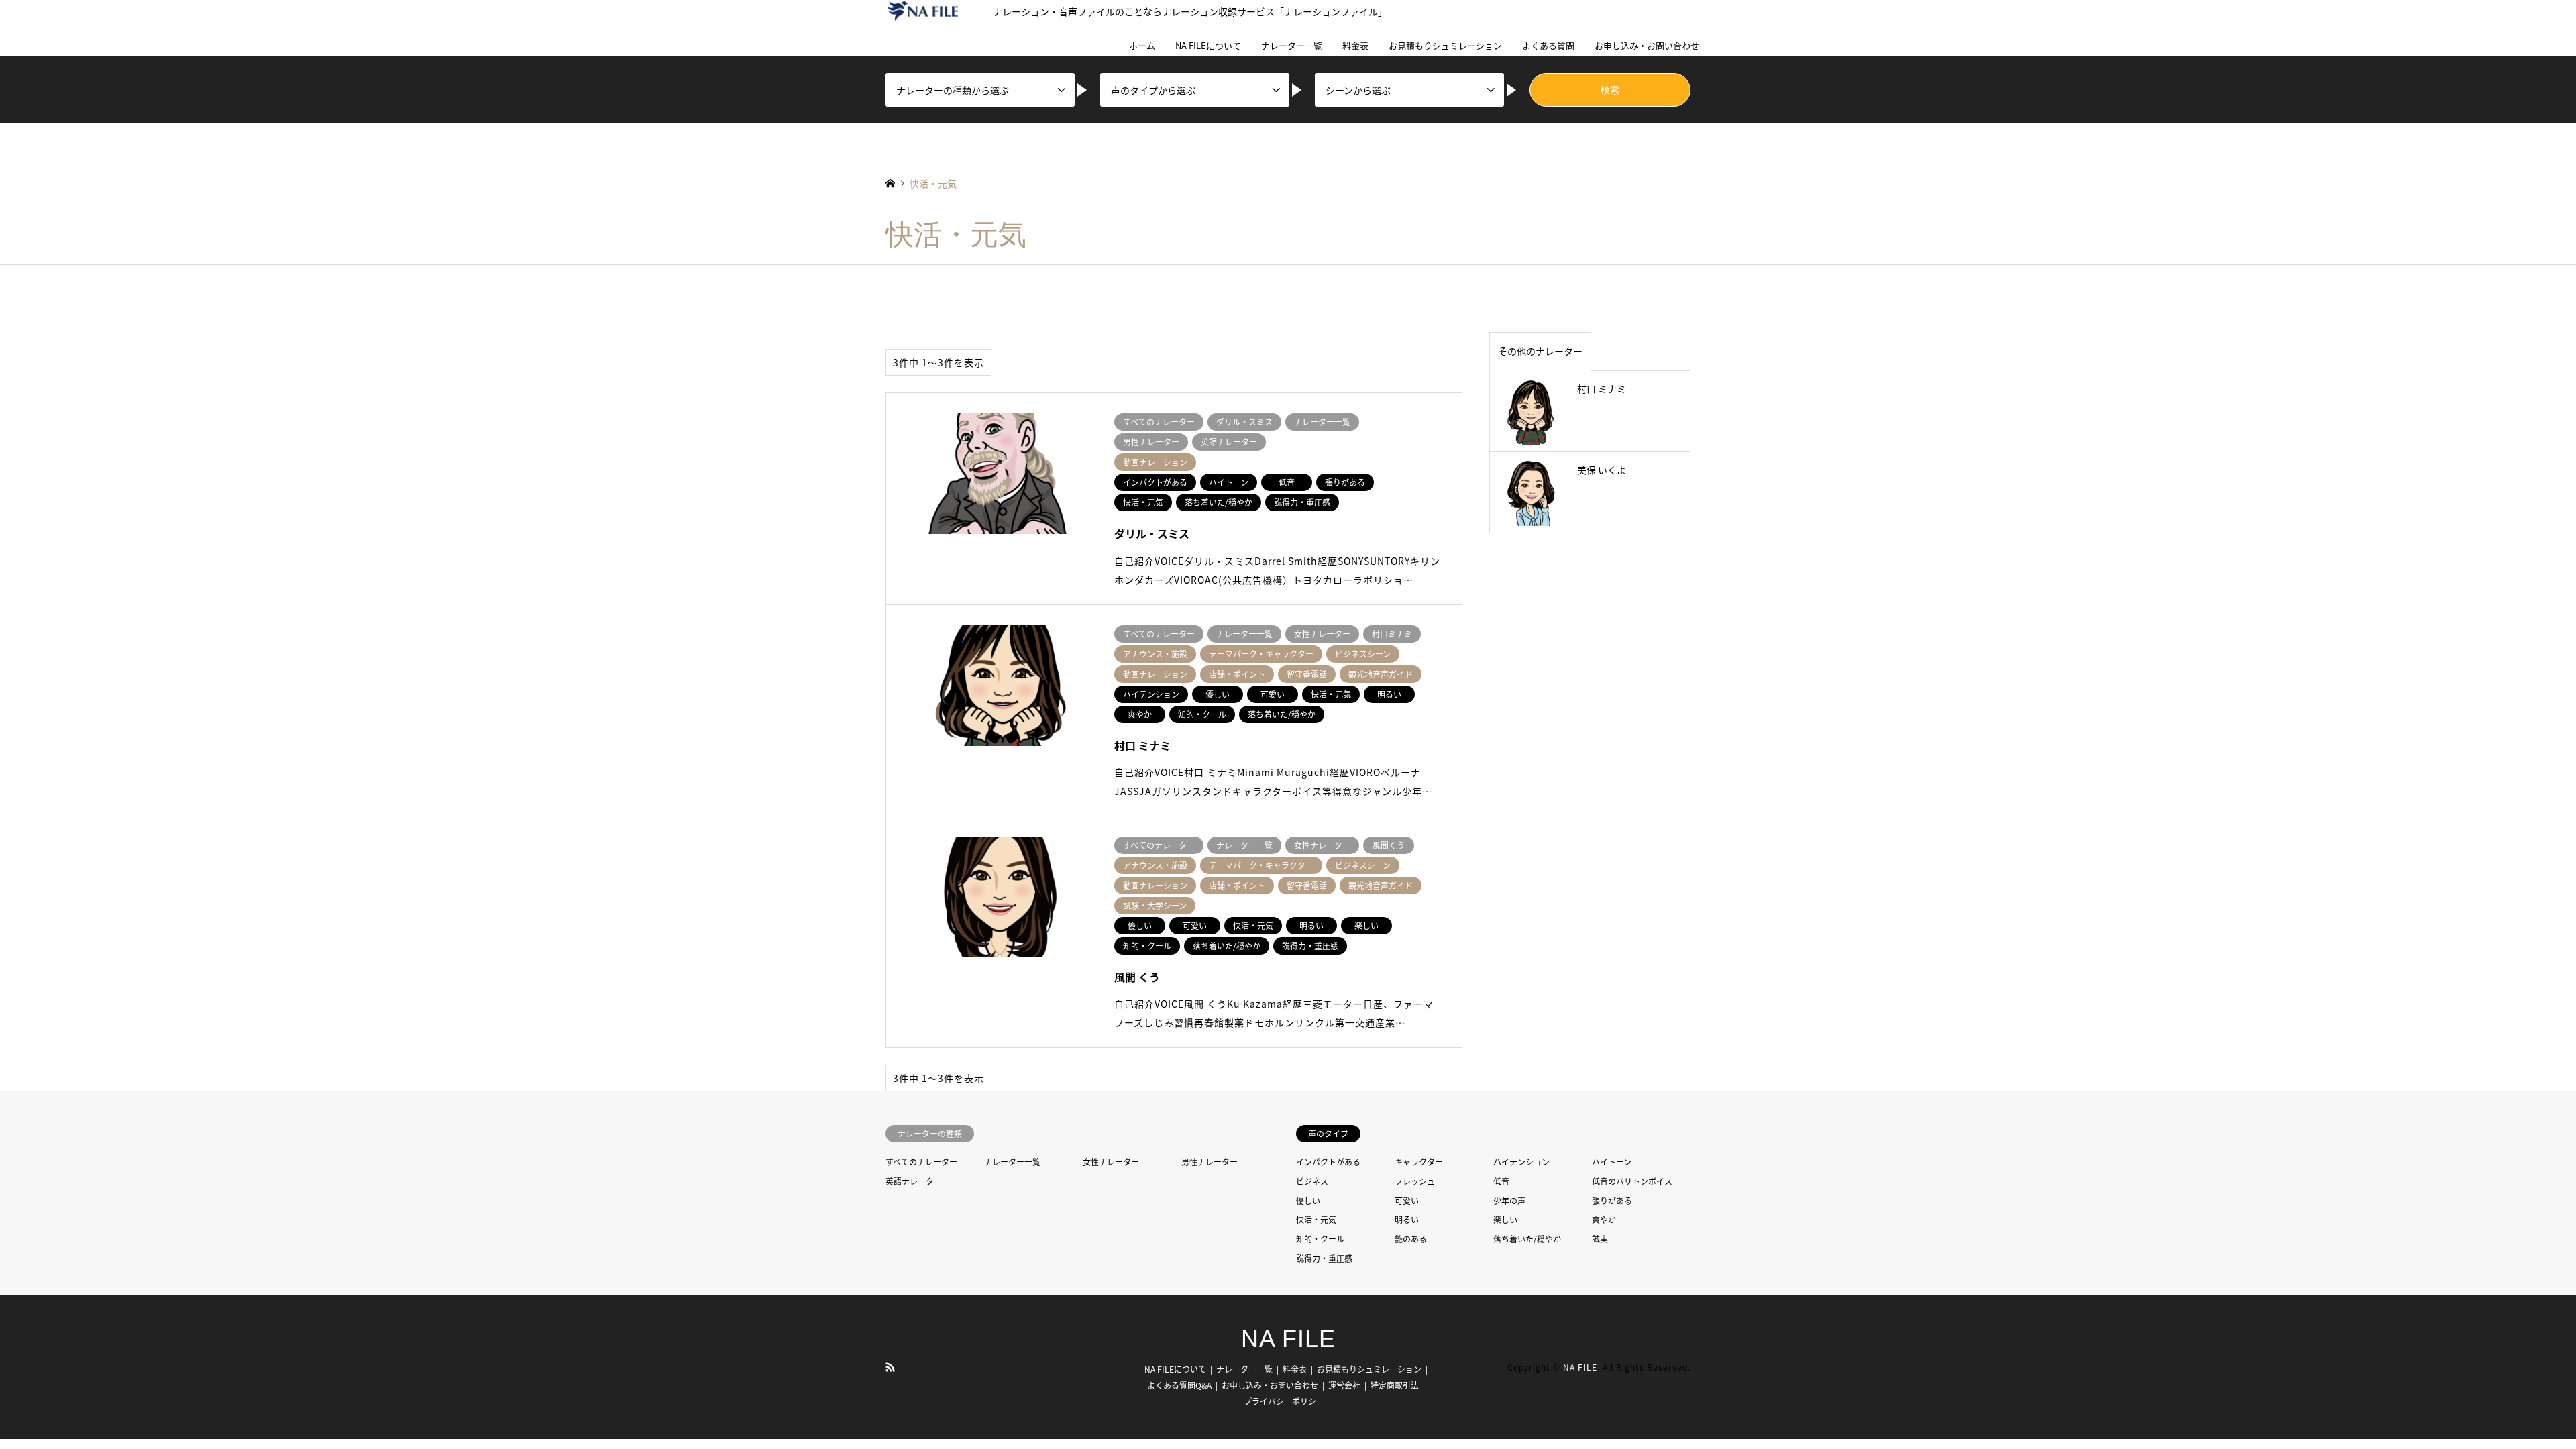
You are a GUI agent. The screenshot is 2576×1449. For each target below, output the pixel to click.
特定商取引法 (1395, 1385)
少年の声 (1509, 1200)
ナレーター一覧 (1292, 45)
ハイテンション (1521, 1162)
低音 (1501, 1181)
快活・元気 (1316, 1219)
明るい (1407, 1219)
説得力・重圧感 (1324, 1258)
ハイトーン (1612, 1162)
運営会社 (1344, 1385)
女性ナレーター (1111, 1162)
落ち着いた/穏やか (1527, 1239)
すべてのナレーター (921, 1162)
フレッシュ (1415, 1181)
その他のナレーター (1540, 351)
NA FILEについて (1208, 45)
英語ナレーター (914, 1181)
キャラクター (1419, 1162)
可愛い (1407, 1200)
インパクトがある (1328, 1162)
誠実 (1600, 1239)
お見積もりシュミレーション (1445, 45)
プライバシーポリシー (1284, 1401)
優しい (1308, 1200)
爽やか (1604, 1219)
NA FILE (1288, 1339)
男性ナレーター (1210, 1162)
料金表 (1355, 45)
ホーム (1142, 45)
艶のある (1411, 1239)
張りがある (1612, 1200)
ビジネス (1312, 1181)
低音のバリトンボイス (1632, 1181)
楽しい (1505, 1219)
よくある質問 (1548, 45)
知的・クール (1320, 1239)
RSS (890, 1366)
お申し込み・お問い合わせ (1647, 45)
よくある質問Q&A (1179, 1385)
